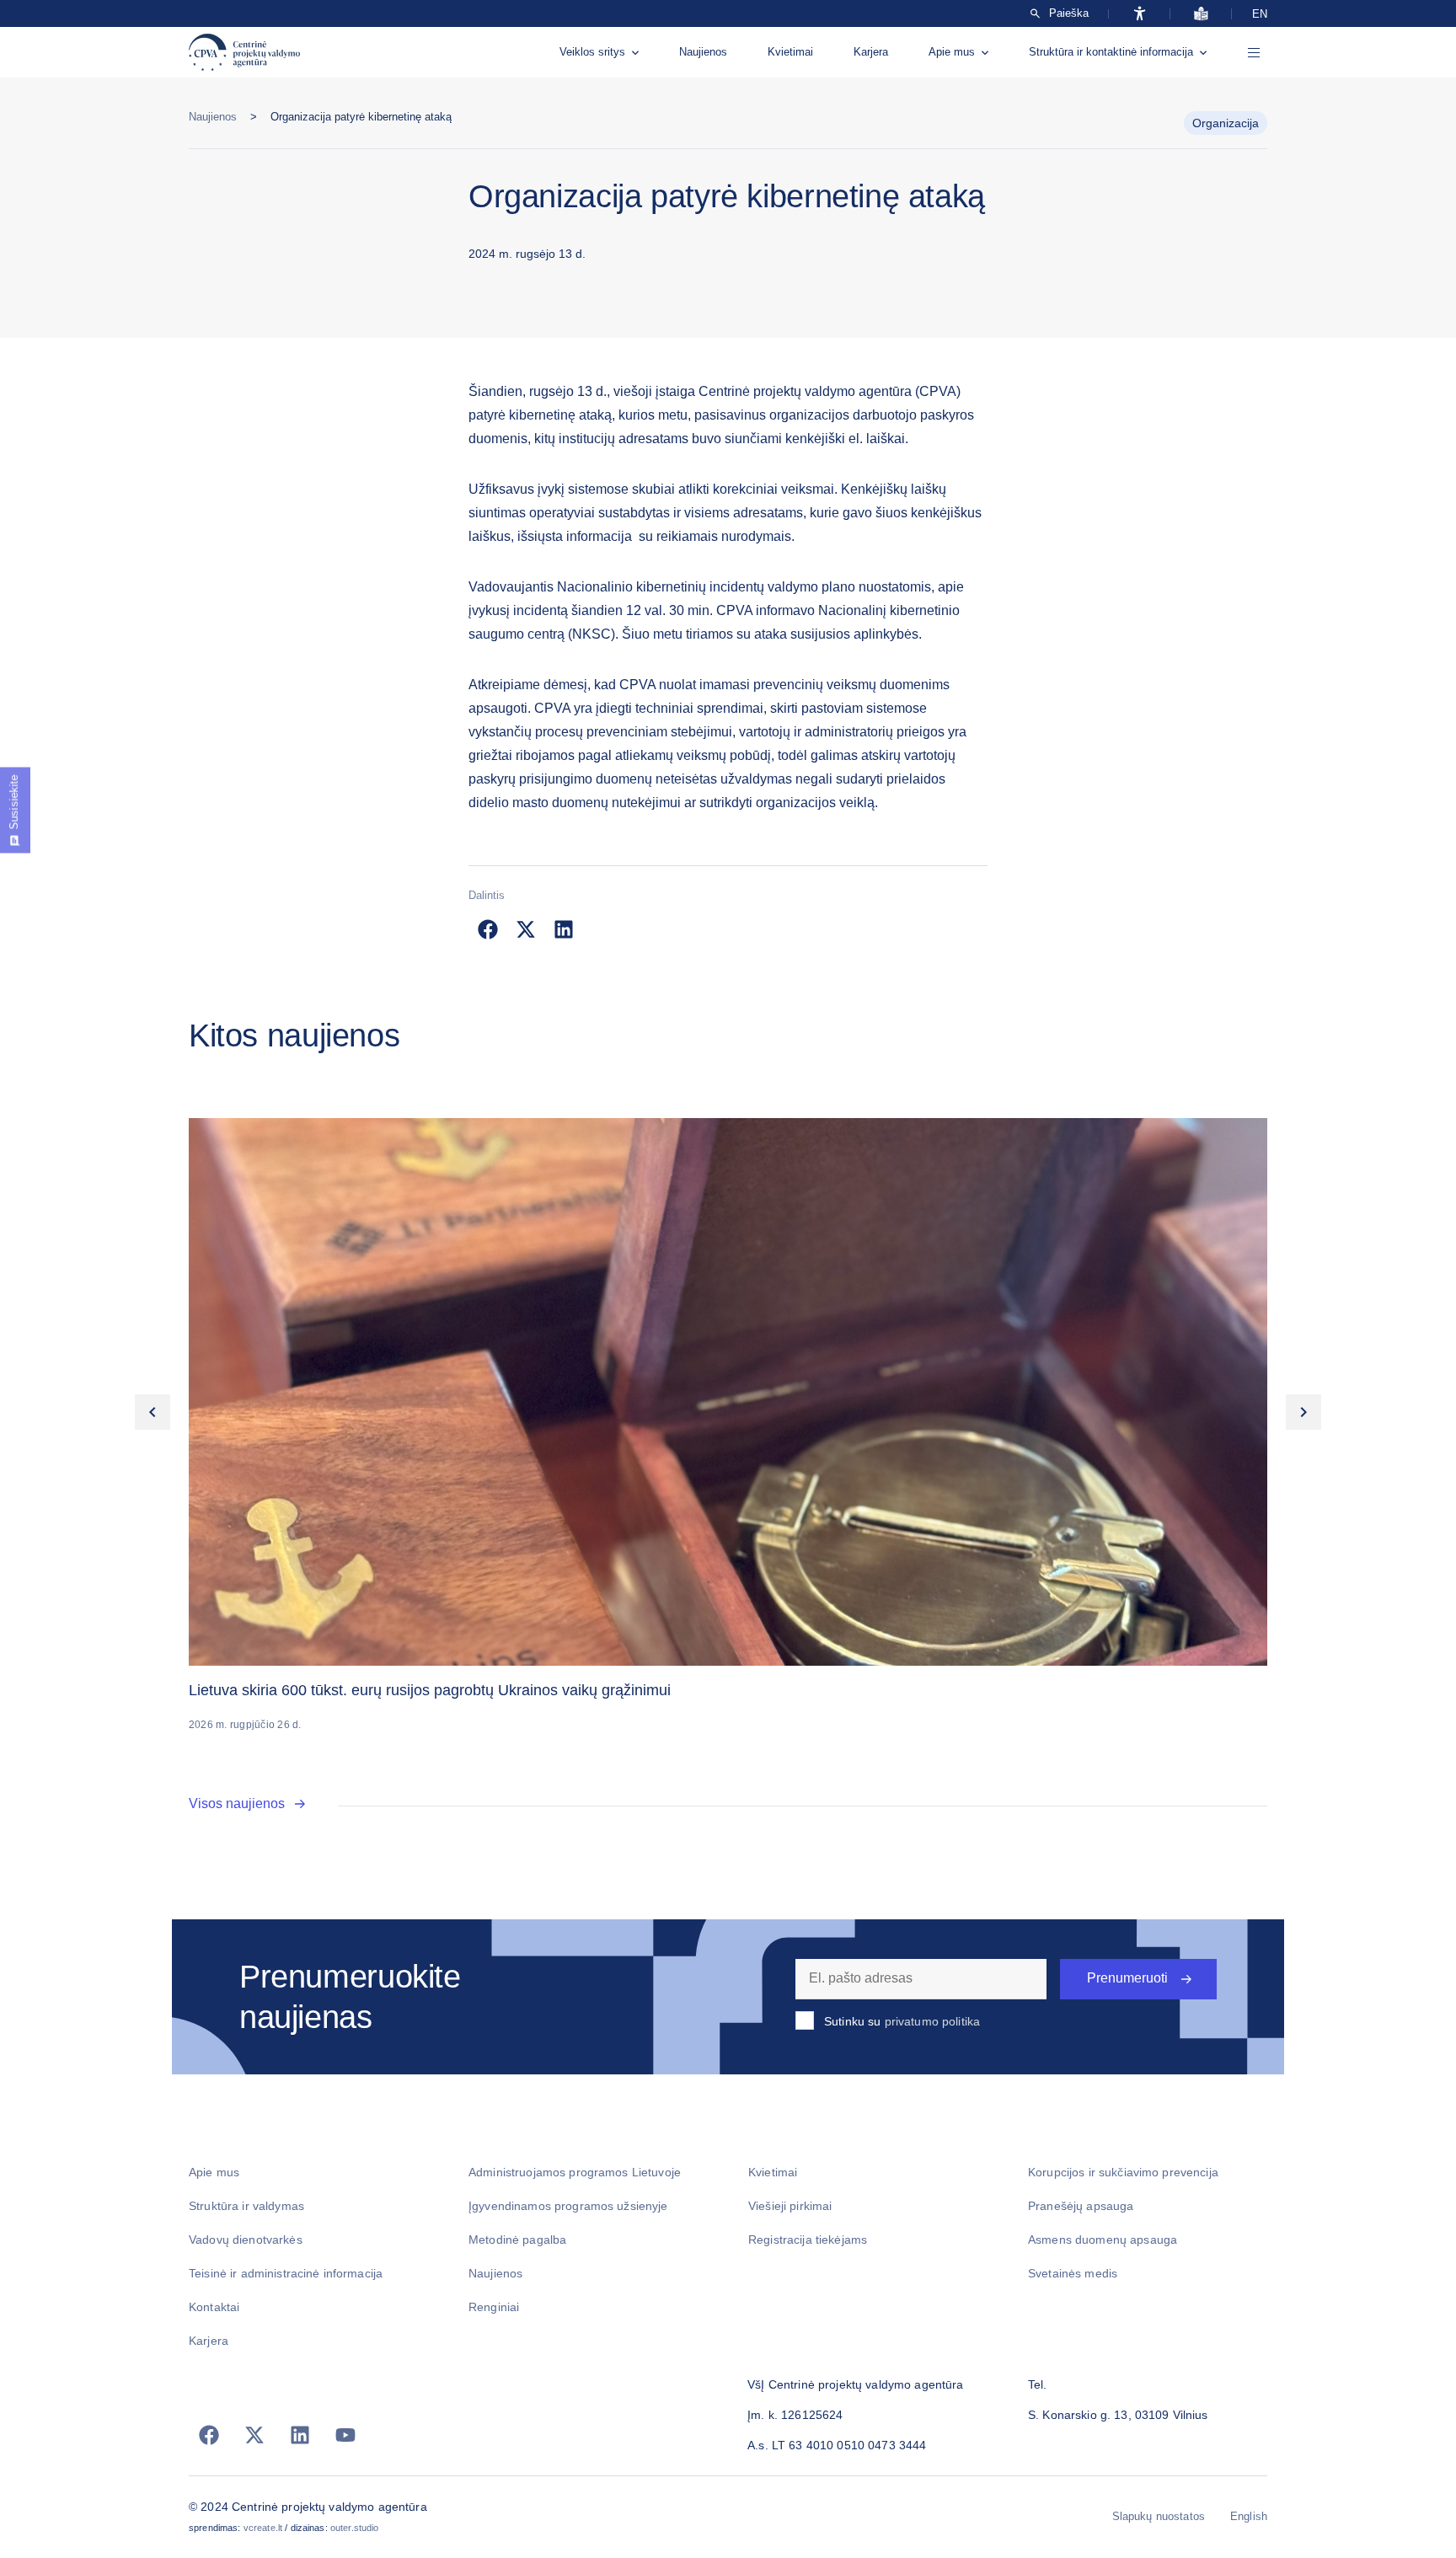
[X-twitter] (254, 2435)
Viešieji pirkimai (790, 2206)
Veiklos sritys (592, 52)
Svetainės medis (1073, 2273)
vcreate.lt (263, 2528)
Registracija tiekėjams (808, 2240)
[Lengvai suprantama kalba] (1201, 13)
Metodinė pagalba (517, 2240)
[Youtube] (345, 2435)
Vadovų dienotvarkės (246, 2240)
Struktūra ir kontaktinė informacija (1111, 52)
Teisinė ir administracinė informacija (286, 2273)
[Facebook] (209, 2435)
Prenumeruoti (1127, 1978)
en (1260, 14)
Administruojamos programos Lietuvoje (575, 2172)
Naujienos (703, 52)
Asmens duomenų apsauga (1103, 2240)
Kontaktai (214, 2307)
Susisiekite (14, 802)
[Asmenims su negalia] (1140, 13)
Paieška (1069, 13)
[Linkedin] (300, 2435)
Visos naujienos (237, 1803)
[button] (487, 929)
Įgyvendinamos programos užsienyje (568, 2206)
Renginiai (494, 2307)
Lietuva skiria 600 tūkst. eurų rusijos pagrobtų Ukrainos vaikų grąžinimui (430, 1690)
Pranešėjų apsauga (1081, 2206)
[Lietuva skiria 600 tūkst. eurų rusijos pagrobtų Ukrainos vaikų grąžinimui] (728, 1392)
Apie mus (952, 52)
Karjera (871, 52)
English (1249, 2516)
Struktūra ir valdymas (246, 2206)
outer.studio (355, 2528)
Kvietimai (790, 52)
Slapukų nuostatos (1159, 2516)
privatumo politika (933, 2021)
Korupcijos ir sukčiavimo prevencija (1123, 2172)
